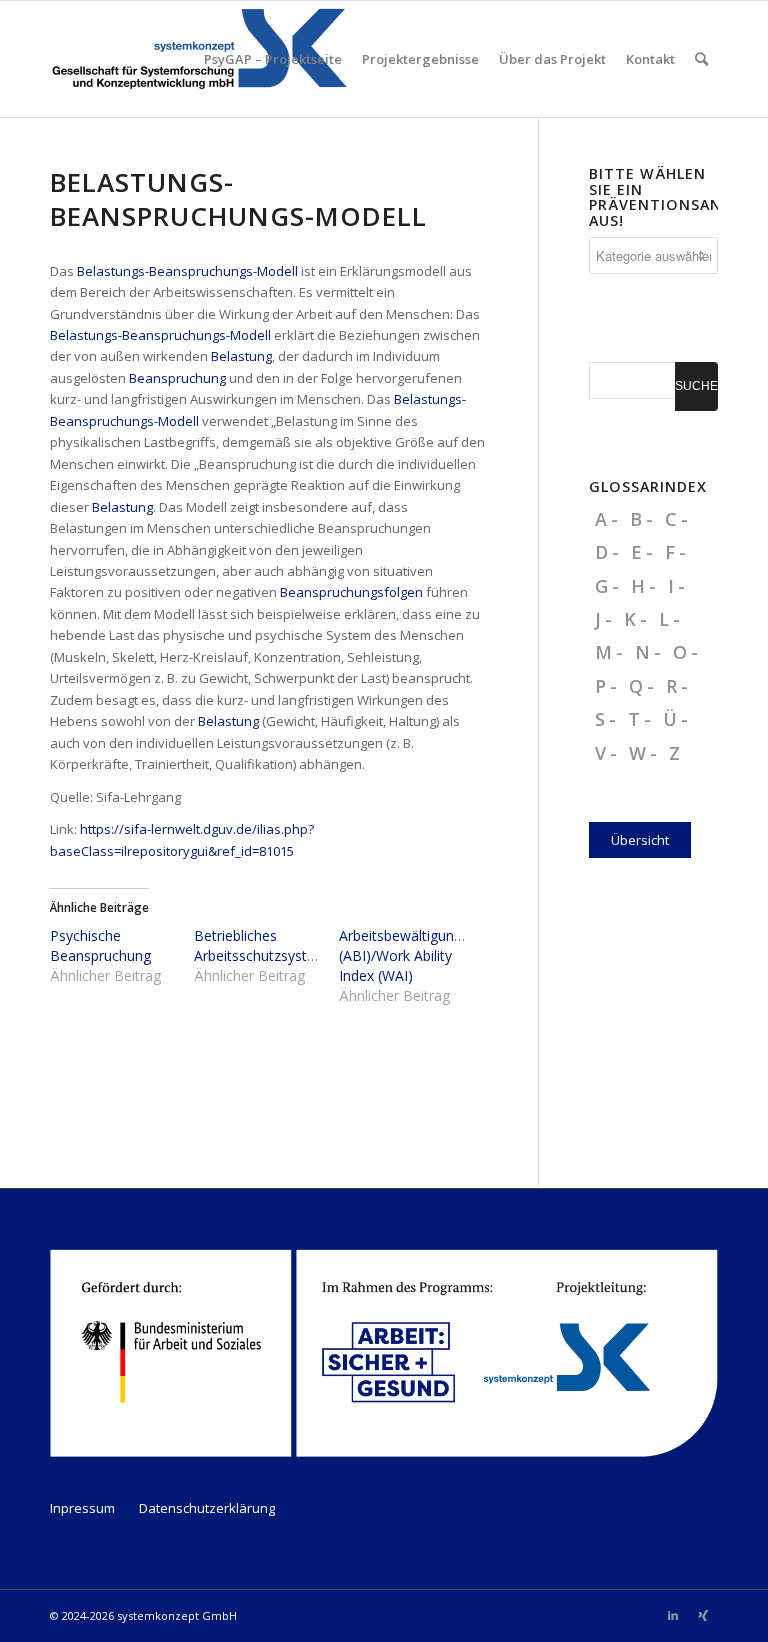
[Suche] (701, 59)
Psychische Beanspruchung (100, 945)
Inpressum (82, 1508)
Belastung (241, 356)
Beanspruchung (177, 378)
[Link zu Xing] (703, 1615)
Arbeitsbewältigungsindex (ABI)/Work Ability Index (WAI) (421, 955)
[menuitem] (273, 59)
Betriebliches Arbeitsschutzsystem (261, 945)
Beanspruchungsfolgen (351, 592)
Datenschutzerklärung (207, 1508)
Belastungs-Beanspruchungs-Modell (187, 271)
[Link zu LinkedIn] (673, 1615)
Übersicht (640, 840)
